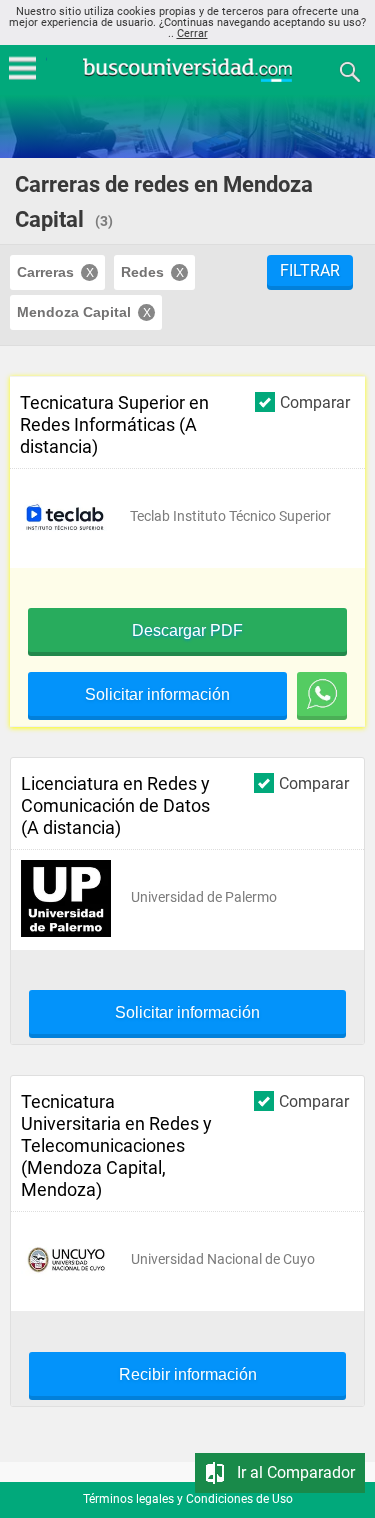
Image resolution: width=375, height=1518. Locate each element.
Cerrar (192, 33)
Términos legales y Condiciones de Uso (188, 1499)
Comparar (315, 402)
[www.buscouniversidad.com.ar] (188, 79)
